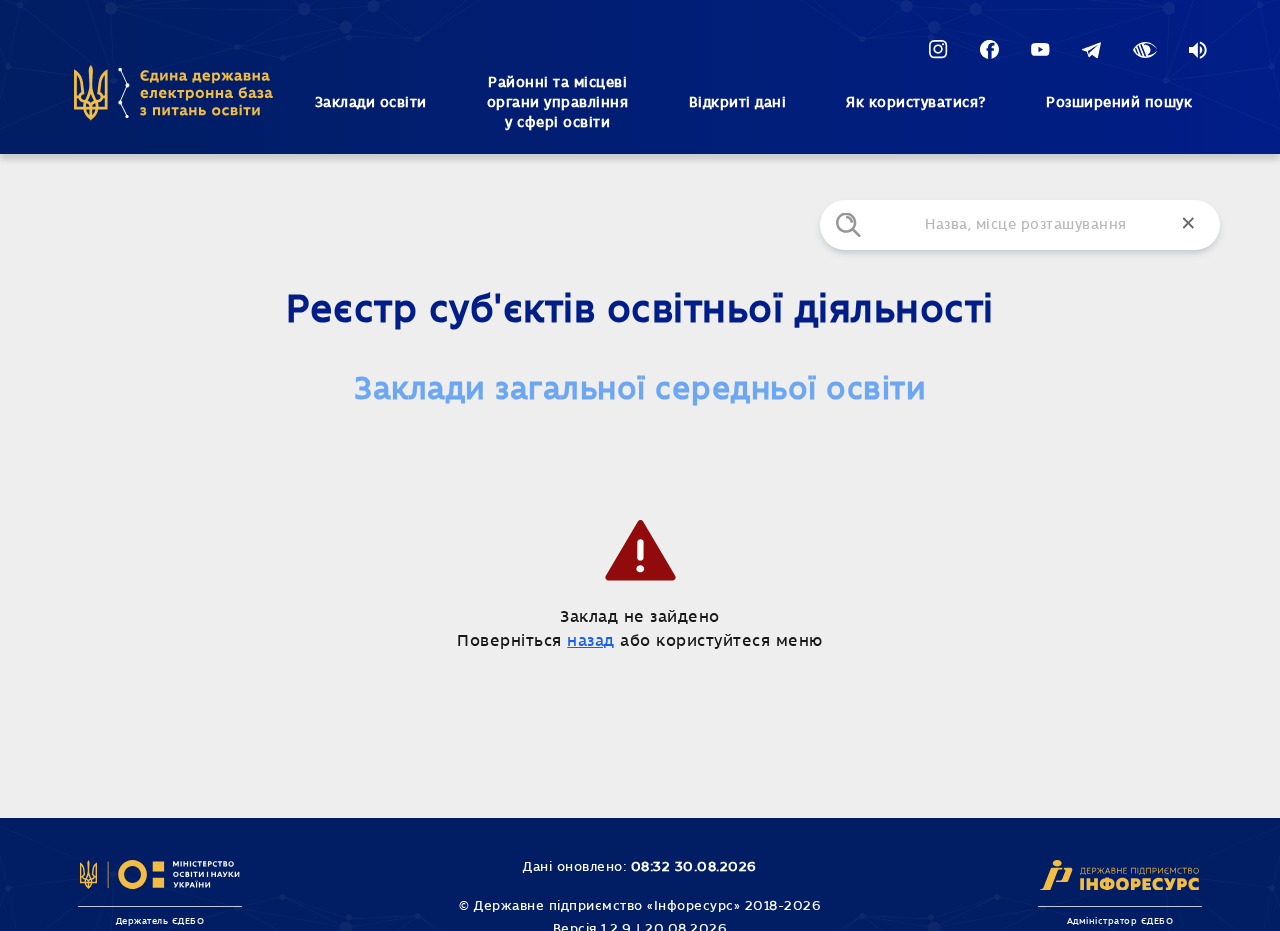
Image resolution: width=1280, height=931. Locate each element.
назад (591, 641)
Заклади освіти (371, 103)
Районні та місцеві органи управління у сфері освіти (558, 103)
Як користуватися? (916, 103)
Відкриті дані (738, 103)
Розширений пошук (1119, 103)
